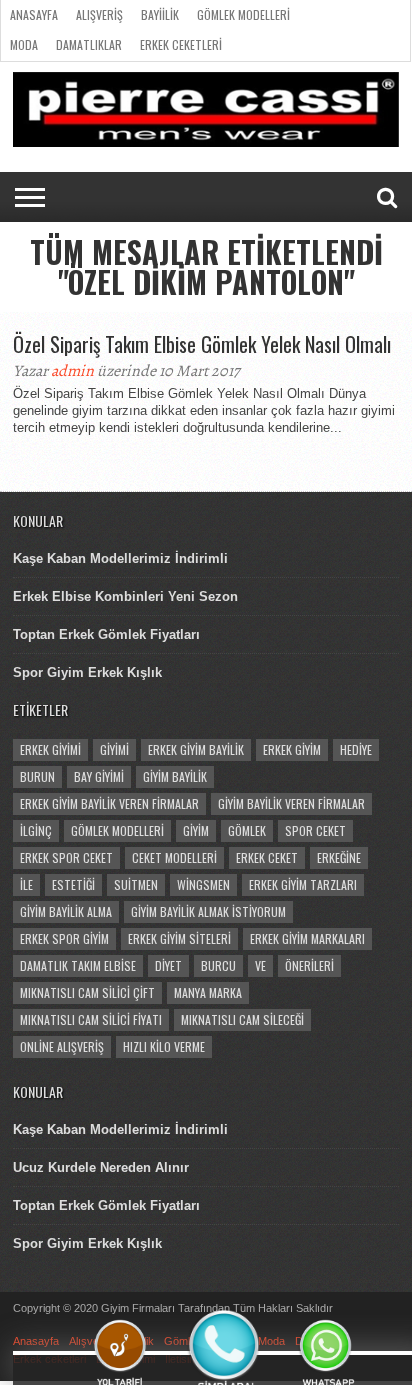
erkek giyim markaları (307, 938)
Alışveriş (99, 14)
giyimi (114, 749)
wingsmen (203, 884)
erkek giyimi (50, 749)
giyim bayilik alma (66, 911)
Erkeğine (339, 857)
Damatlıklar (89, 44)
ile (26, 884)
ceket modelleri (174, 857)
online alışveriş (62, 1046)
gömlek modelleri (117, 830)
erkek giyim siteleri (179, 938)
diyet (168, 965)
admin (72, 371)
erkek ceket (267, 857)
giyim (196, 830)
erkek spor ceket (66, 857)
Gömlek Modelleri (243, 14)
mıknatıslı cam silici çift (87, 992)
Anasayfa (34, 14)
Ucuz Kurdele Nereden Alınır (101, 1167)
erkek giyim (292, 749)
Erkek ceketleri (181, 44)
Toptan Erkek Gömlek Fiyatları (106, 634)
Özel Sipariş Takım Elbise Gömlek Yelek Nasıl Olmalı (202, 344)
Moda (24, 44)
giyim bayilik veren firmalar (291, 803)
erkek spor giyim (64, 938)
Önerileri (309, 965)
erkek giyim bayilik (196, 749)
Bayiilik (160, 14)
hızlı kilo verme (164, 1046)
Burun (37, 776)
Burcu (218, 965)
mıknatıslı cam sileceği (242, 1019)
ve (260, 965)
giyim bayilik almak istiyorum (208, 911)
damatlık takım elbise (78, 965)
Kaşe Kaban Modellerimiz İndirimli (120, 558)
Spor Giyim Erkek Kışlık (87, 672)
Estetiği (73, 884)
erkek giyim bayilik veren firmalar (109, 803)
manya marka (208, 992)
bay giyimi (99, 776)
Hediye (356, 749)
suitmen (136, 884)
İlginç (36, 830)
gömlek (247, 830)
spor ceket (315, 830)
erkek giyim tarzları (303, 884)
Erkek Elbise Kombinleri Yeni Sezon (125, 596)
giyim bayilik (175, 776)
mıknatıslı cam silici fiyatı (91, 1019)
